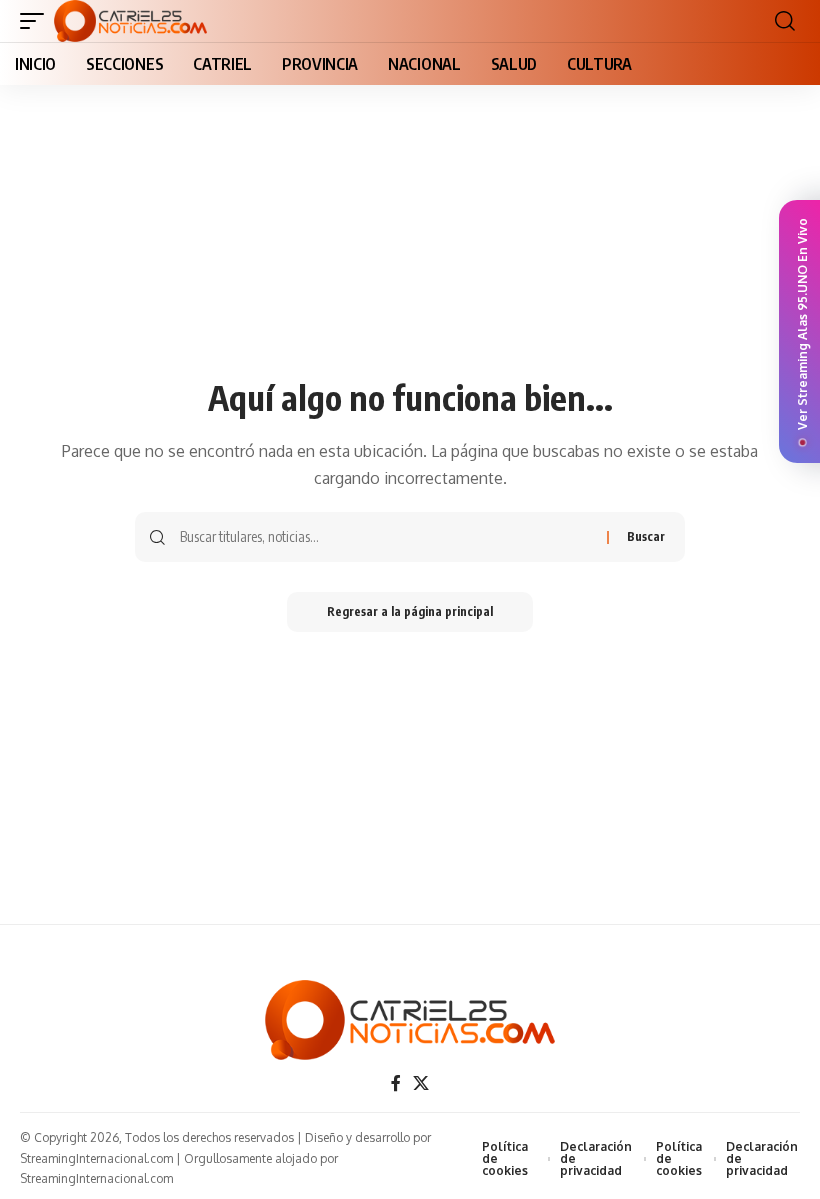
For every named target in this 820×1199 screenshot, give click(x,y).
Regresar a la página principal (410, 611)
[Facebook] (396, 1083)
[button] (37, 21)
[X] (421, 1083)
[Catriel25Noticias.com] (130, 21)
